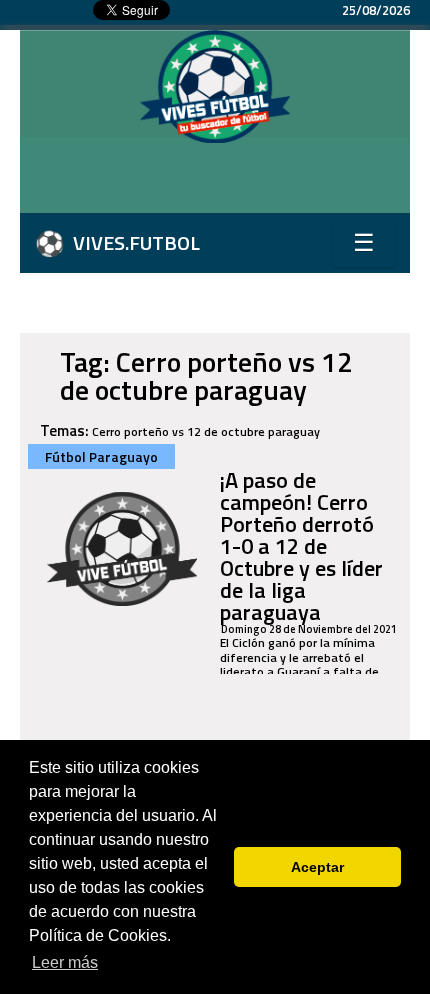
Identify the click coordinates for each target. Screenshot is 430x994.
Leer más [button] (65, 962)
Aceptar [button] (317, 867)
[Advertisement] (225, 183)
